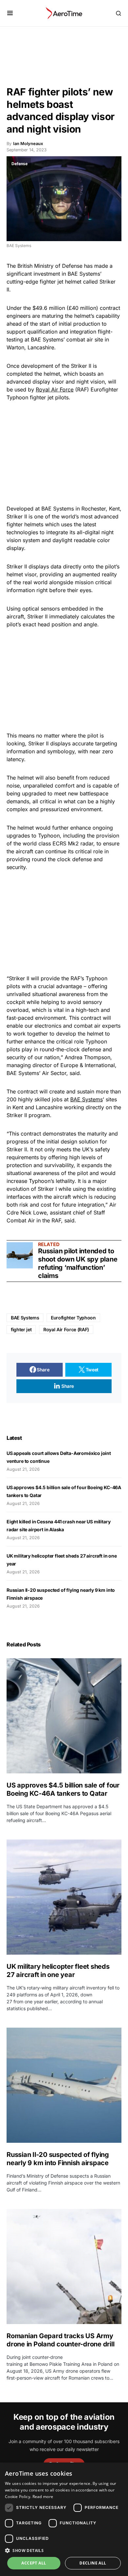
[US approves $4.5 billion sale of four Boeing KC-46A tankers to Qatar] (64, 1716)
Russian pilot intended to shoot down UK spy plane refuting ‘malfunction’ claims (78, 1263)
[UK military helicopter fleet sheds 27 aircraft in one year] (64, 1897)
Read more (43, 2497)
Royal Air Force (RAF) (66, 1329)
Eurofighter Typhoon (73, 1318)
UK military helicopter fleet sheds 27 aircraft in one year (58, 1971)
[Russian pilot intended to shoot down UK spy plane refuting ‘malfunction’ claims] (20, 1255)
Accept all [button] (34, 2563)
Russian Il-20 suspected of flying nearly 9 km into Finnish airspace (58, 2159)
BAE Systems (86, 1099)
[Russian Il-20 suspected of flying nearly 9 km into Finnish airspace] (64, 2085)
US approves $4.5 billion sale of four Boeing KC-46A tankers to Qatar (63, 1789)
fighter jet (21, 1329)
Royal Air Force (55, 389)
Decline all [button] (93, 2563)
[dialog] (64, 2519)
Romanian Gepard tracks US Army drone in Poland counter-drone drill (60, 2340)
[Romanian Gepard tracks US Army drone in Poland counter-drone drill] (64, 2266)
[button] (10, 13)
